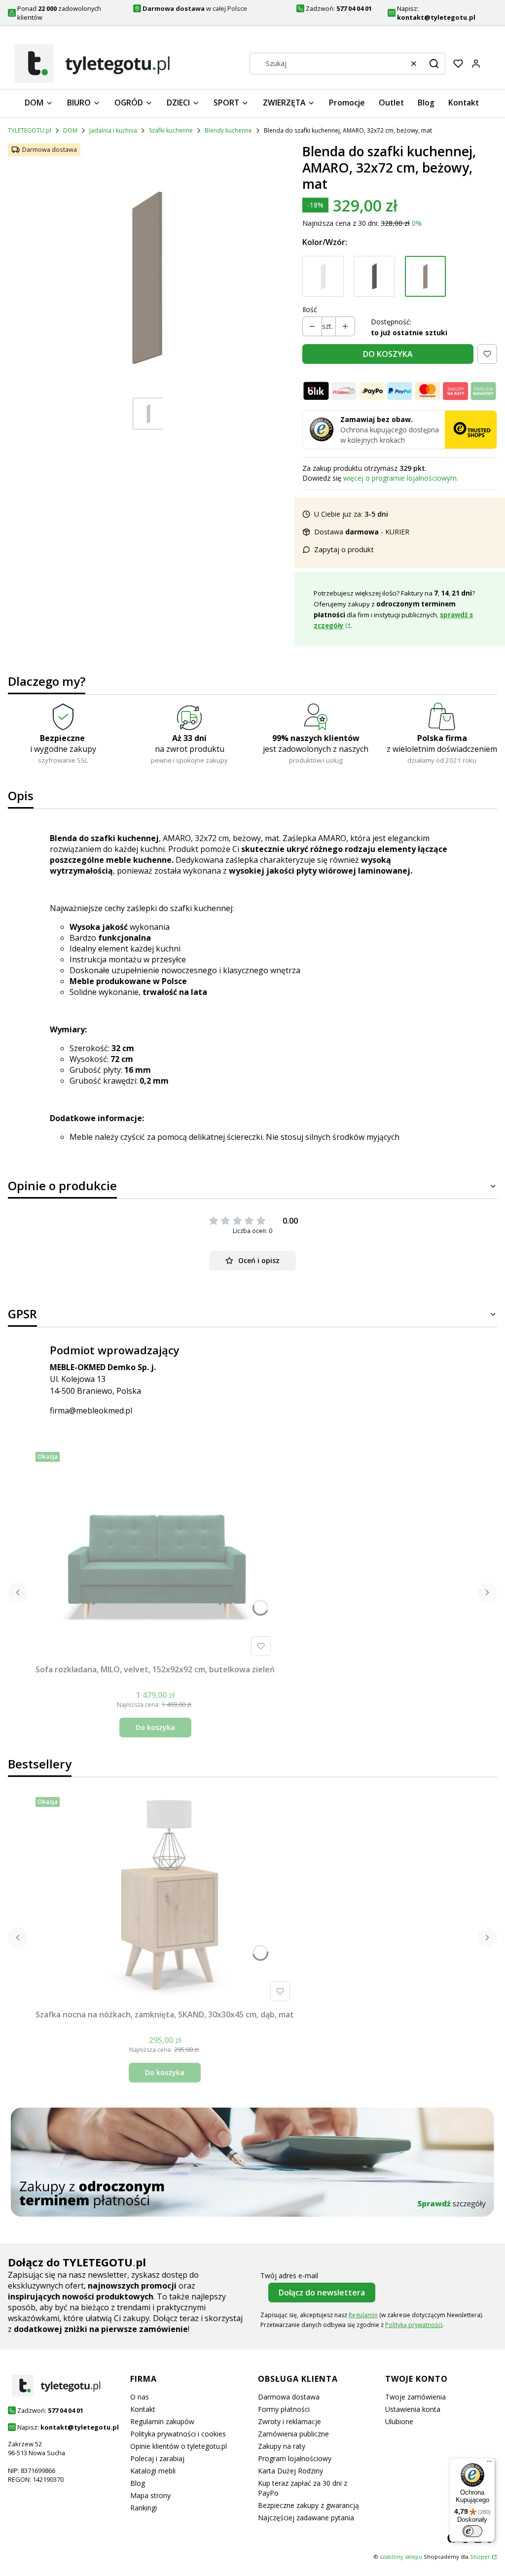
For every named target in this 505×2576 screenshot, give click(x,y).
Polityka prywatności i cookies (178, 2434)
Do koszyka (155, 1727)
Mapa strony (150, 2495)
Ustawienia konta (413, 2409)
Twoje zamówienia (415, 2397)
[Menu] (489, 2464)
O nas (140, 2397)
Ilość (310, 309)
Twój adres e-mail (289, 2276)
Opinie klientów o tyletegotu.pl (179, 2446)
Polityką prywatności (414, 2325)
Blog (138, 2483)
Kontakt (143, 2409)
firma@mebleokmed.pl (91, 1411)
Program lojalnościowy (295, 2458)
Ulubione (399, 2421)
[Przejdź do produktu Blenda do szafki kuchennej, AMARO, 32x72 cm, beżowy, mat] (426, 277)
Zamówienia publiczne (293, 2434)
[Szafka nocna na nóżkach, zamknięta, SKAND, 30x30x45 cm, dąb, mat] (165, 1899)
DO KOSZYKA (388, 354)
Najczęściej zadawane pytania (306, 2518)
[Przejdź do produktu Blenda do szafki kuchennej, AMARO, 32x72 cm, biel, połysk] (323, 277)
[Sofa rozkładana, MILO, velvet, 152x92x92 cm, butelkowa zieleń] (155, 1554)
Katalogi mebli (153, 2471)
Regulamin (363, 2315)
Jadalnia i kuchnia (113, 130)
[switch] (472, 2531)
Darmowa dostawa (289, 2397)
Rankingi (144, 2508)
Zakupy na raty (282, 2446)
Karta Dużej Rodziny (290, 2471)
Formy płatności (284, 2409)
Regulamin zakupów (162, 2421)
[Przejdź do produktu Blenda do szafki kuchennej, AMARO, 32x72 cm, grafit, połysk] (374, 277)
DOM (70, 130)
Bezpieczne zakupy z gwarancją (308, 2505)
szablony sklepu (401, 2557)
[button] (434, 64)
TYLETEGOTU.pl (30, 130)
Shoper (480, 2557)
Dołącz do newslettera (322, 2293)
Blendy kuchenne (228, 130)
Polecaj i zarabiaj (157, 2458)
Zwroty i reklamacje (289, 2421)
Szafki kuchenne (171, 130)
